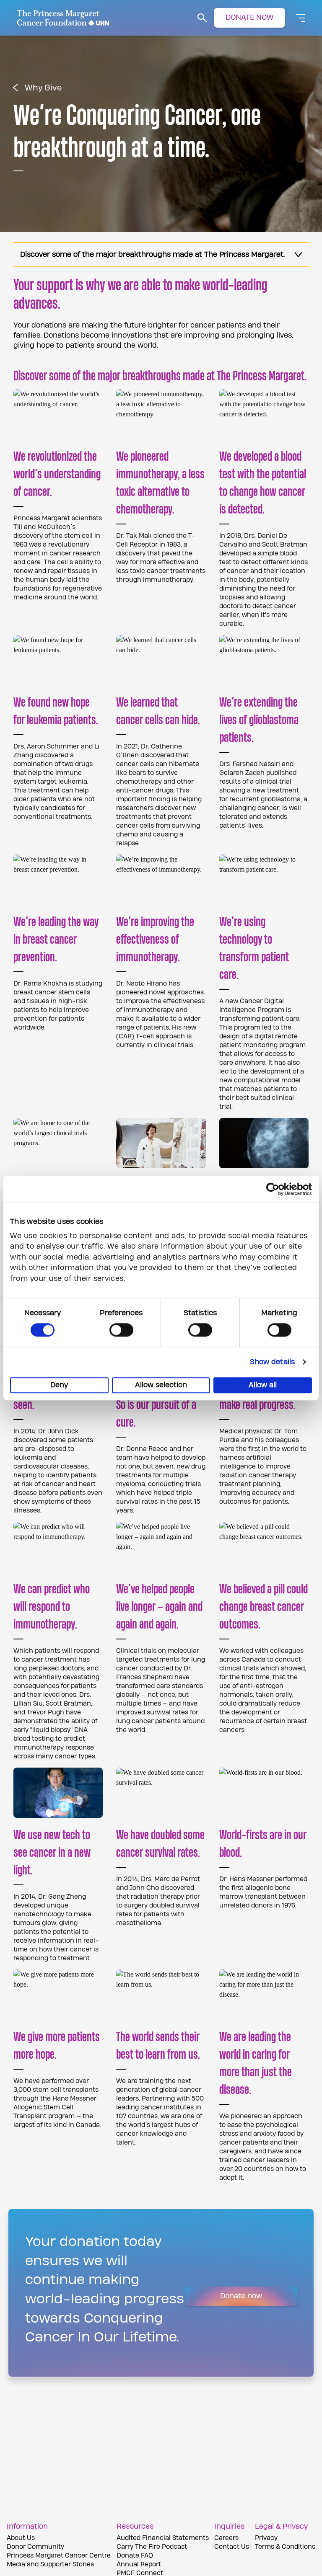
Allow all (263, 1385)
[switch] (121, 1330)
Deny (59, 1385)
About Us (21, 2538)
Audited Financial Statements (163, 2538)
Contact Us (232, 2547)
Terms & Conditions (285, 2547)
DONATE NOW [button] (249, 17)
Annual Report (139, 2564)
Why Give (43, 88)
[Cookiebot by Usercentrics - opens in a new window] (275, 1189)
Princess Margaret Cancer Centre (59, 2556)
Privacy (266, 2538)
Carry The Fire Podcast (152, 2547)
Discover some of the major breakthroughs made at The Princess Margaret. (152, 254)
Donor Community (35, 2547)
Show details (272, 1362)
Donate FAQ (135, 2556)
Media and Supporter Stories (50, 2564)
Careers (226, 2538)
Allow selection (161, 1385)
